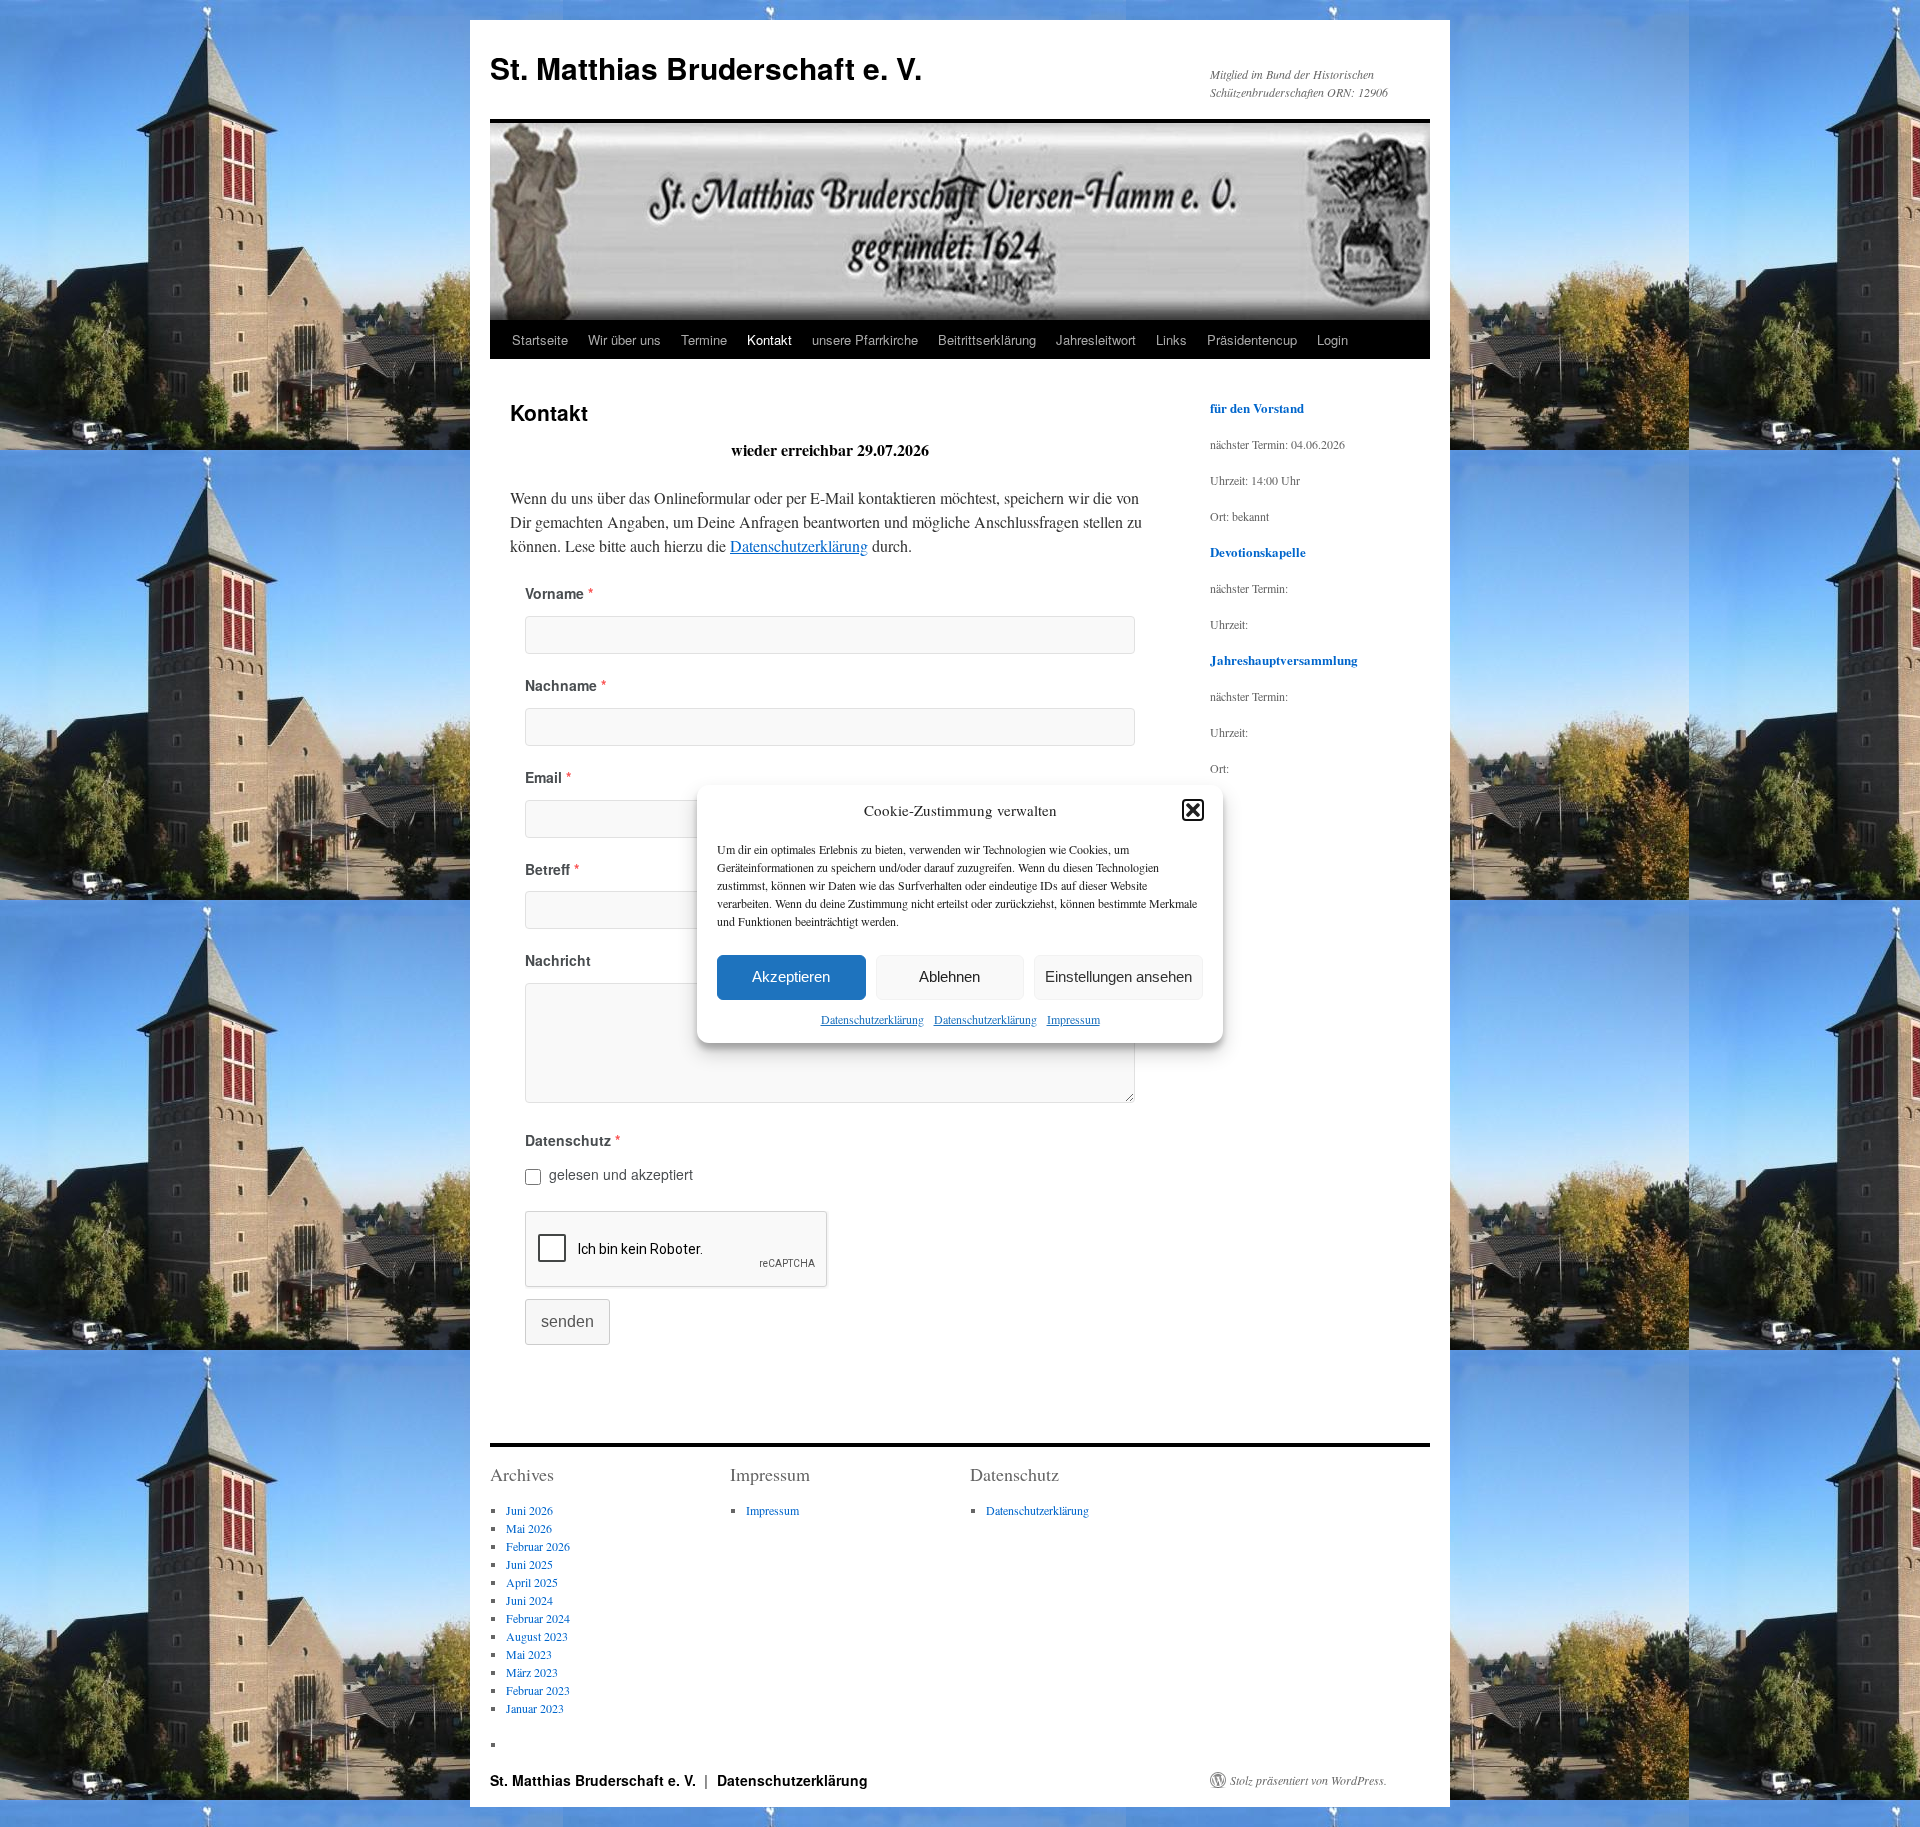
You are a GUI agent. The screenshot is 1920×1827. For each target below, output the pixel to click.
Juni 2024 (529, 1600)
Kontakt (769, 339)
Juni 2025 (529, 1564)
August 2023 (537, 1636)
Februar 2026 (538, 1546)
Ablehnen (949, 976)
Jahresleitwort (1096, 339)
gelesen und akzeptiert (621, 1174)
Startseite (540, 339)
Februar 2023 (538, 1690)
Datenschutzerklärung (872, 1019)
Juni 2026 (529, 1510)
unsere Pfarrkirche (865, 339)
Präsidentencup (1252, 339)
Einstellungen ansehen (1118, 976)
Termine (704, 339)
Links (1171, 339)
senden (567, 1321)
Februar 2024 (538, 1618)
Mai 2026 (529, 1528)
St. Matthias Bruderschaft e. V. (706, 67)
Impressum (1073, 1019)
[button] (1193, 810)
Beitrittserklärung (987, 339)
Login (1332, 339)
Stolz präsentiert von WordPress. (1308, 1780)
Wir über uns (624, 339)
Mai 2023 (529, 1654)
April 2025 (532, 1582)
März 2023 (532, 1672)
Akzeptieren (791, 976)
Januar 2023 (535, 1708)
